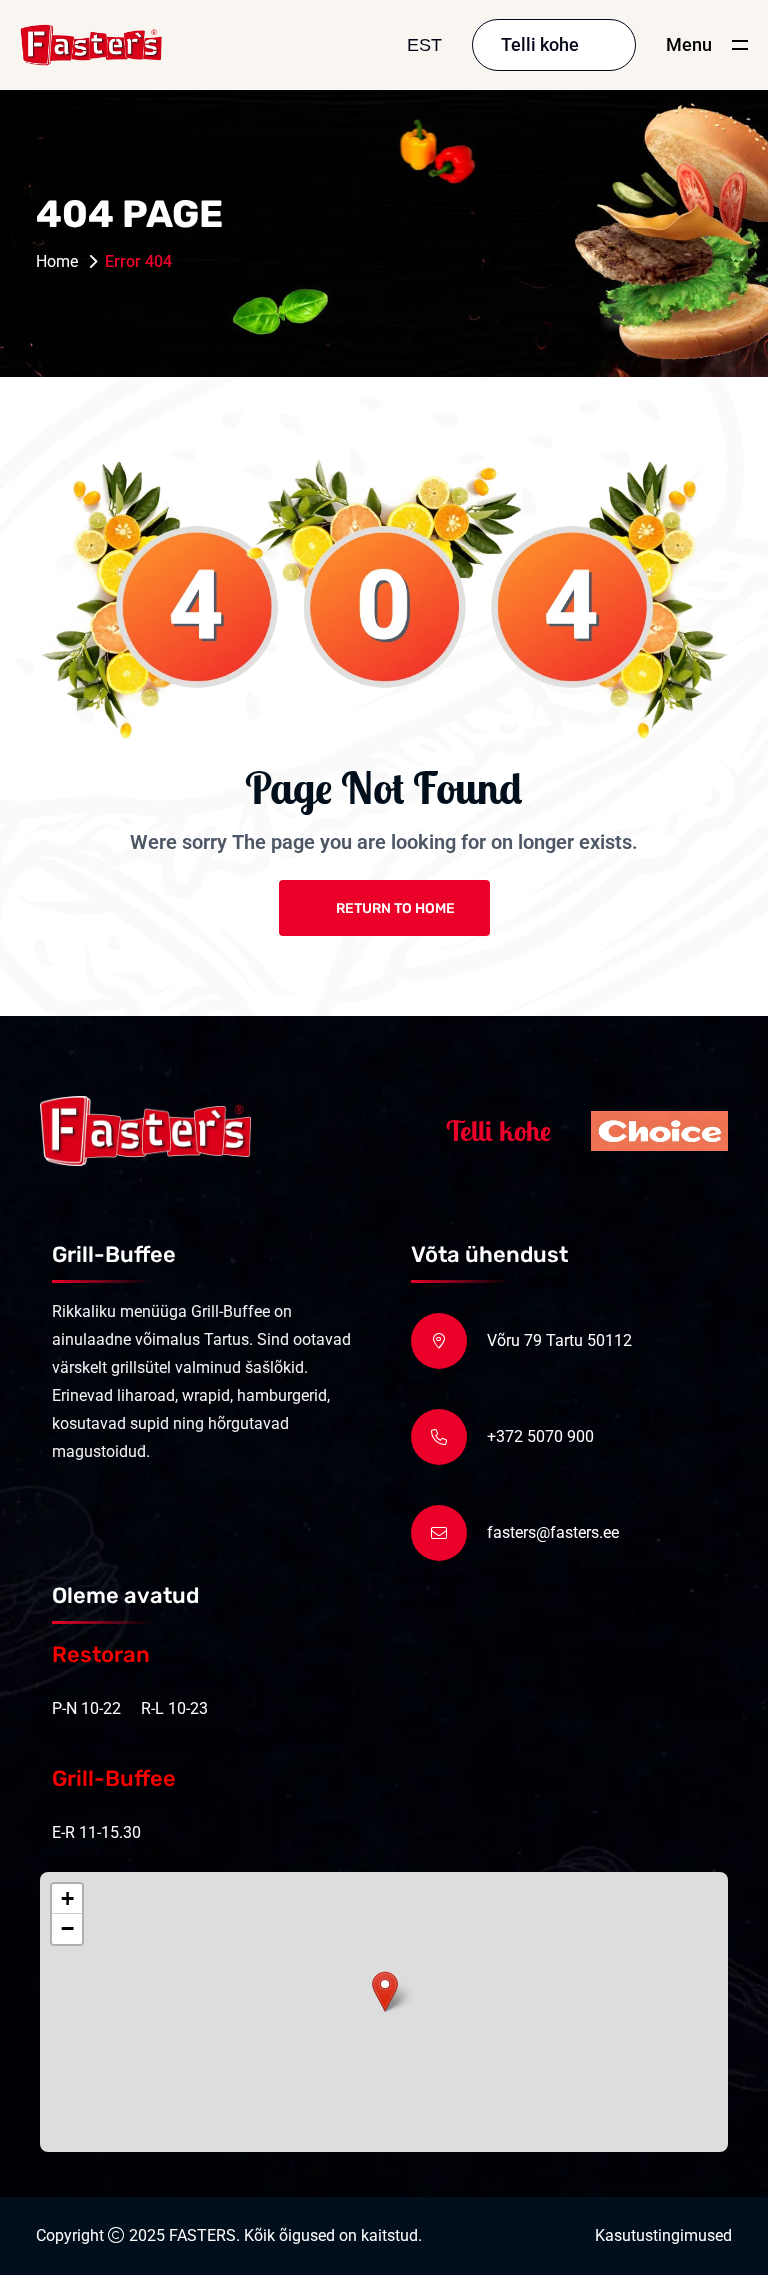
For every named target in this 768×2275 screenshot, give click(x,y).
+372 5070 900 (540, 1436)
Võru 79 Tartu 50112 (559, 1340)
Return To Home (395, 908)
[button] (385, 1991)
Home (57, 261)
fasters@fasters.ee (553, 1532)
